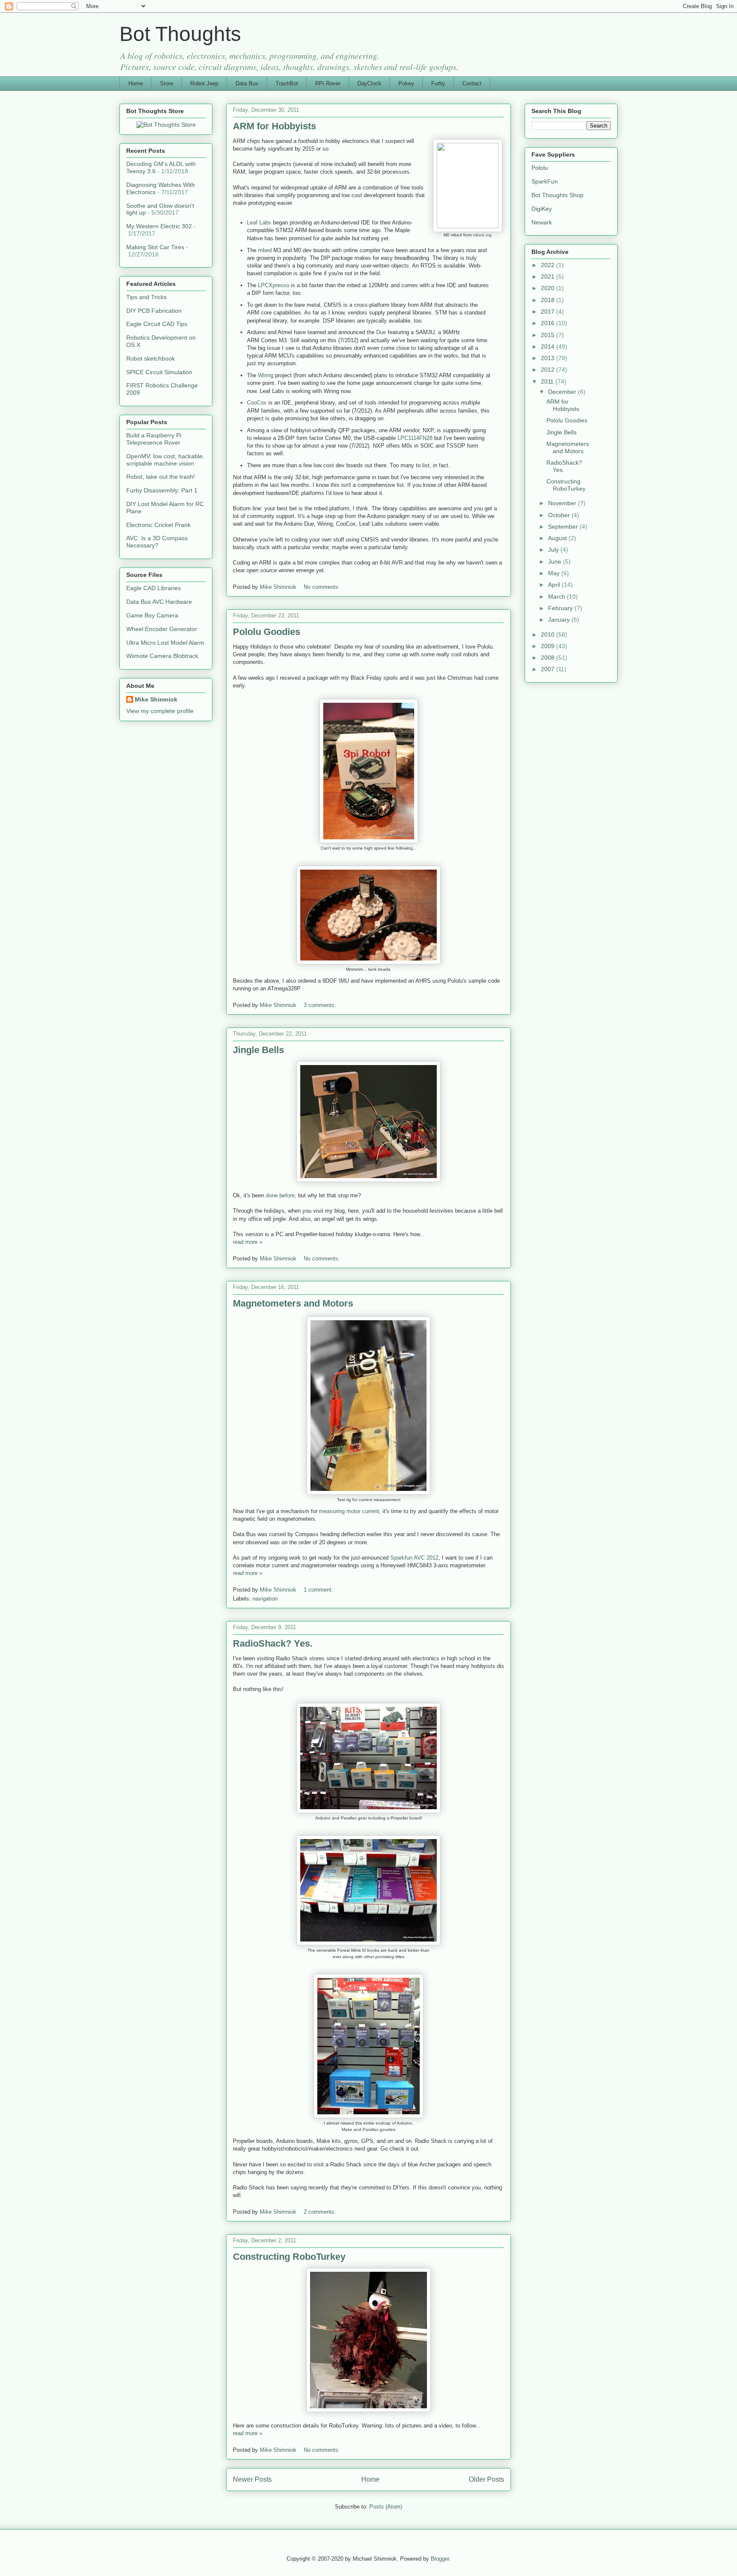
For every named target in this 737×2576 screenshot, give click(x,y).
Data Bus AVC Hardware (159, 602)
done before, (281, 1195)
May (555, 573)
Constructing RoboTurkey (289, 2257)
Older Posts (486, 2479)
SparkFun (545, 181)
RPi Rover (328, 83)
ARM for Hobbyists (274, 126)
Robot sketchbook (151, 358)
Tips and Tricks (147, 297)
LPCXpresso (274, 285)
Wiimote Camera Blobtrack (162, 656)
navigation (265, 1599)
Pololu (540, 168)
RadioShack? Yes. (273, 1643)
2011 (548, 381)
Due (381, 332)
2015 (548, 335)
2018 (548, 300)
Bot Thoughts (180, 34)
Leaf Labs (259, 223)
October (560, 515)
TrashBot (287, 83)
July (554, 550)
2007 (548, 669)
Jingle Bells (258, 1050)
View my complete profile (160, 711)
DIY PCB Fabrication (154, 311)
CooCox (257, 403)
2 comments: (321, 2212)
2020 (548, 288)
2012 (548, 370)
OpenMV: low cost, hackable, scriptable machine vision (165, 460)
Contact (472, 83)
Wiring (266, 375)
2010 (548, 635)
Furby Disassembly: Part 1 (162, 490)
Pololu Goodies (267, 632)
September (564, 527)
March (557, 597)
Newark (542, 222)
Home (136, 83)
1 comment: (319, 1590)
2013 (548, 358)
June (556, 562)
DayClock (369, 83)
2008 (548, 658)
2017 (548, 311)
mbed (265, 250)
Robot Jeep (204, 83)
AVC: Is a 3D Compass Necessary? (157, 542)
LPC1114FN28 (415, 438)
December (563, 392)
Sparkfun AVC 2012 (414, 1558)
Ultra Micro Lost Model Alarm (165, 643)
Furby (438, 83)
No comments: (323, 587)
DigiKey (542, 209)
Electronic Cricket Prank (158, 525)
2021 (548, 277)
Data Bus (247, 83)
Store (167, 83)
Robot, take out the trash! (161, 477)
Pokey (406, 83)
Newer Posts (252, 2479)
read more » (248, 1242)
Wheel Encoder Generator (162, 629)
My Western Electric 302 (159, 226)
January (560, 620)
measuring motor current (349, 1511)
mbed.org (482, 235)
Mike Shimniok (156, 699)
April (555, 585)
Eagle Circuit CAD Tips (157, 324)
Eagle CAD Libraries (154, 588)
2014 (548, 346)
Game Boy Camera (152, 615)
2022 (548, 265)
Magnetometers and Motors (293, 1303)
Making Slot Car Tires (155, 247)
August (558, 538)
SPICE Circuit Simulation (159, 372)
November (563, 503)
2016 (548, 323)
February (561, 608)
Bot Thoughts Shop (557, 195)
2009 (548, 646)
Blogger (440, 2559)
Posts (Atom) (386, 2507)
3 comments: (321, 1005)
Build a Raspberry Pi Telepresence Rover (154, 439)
